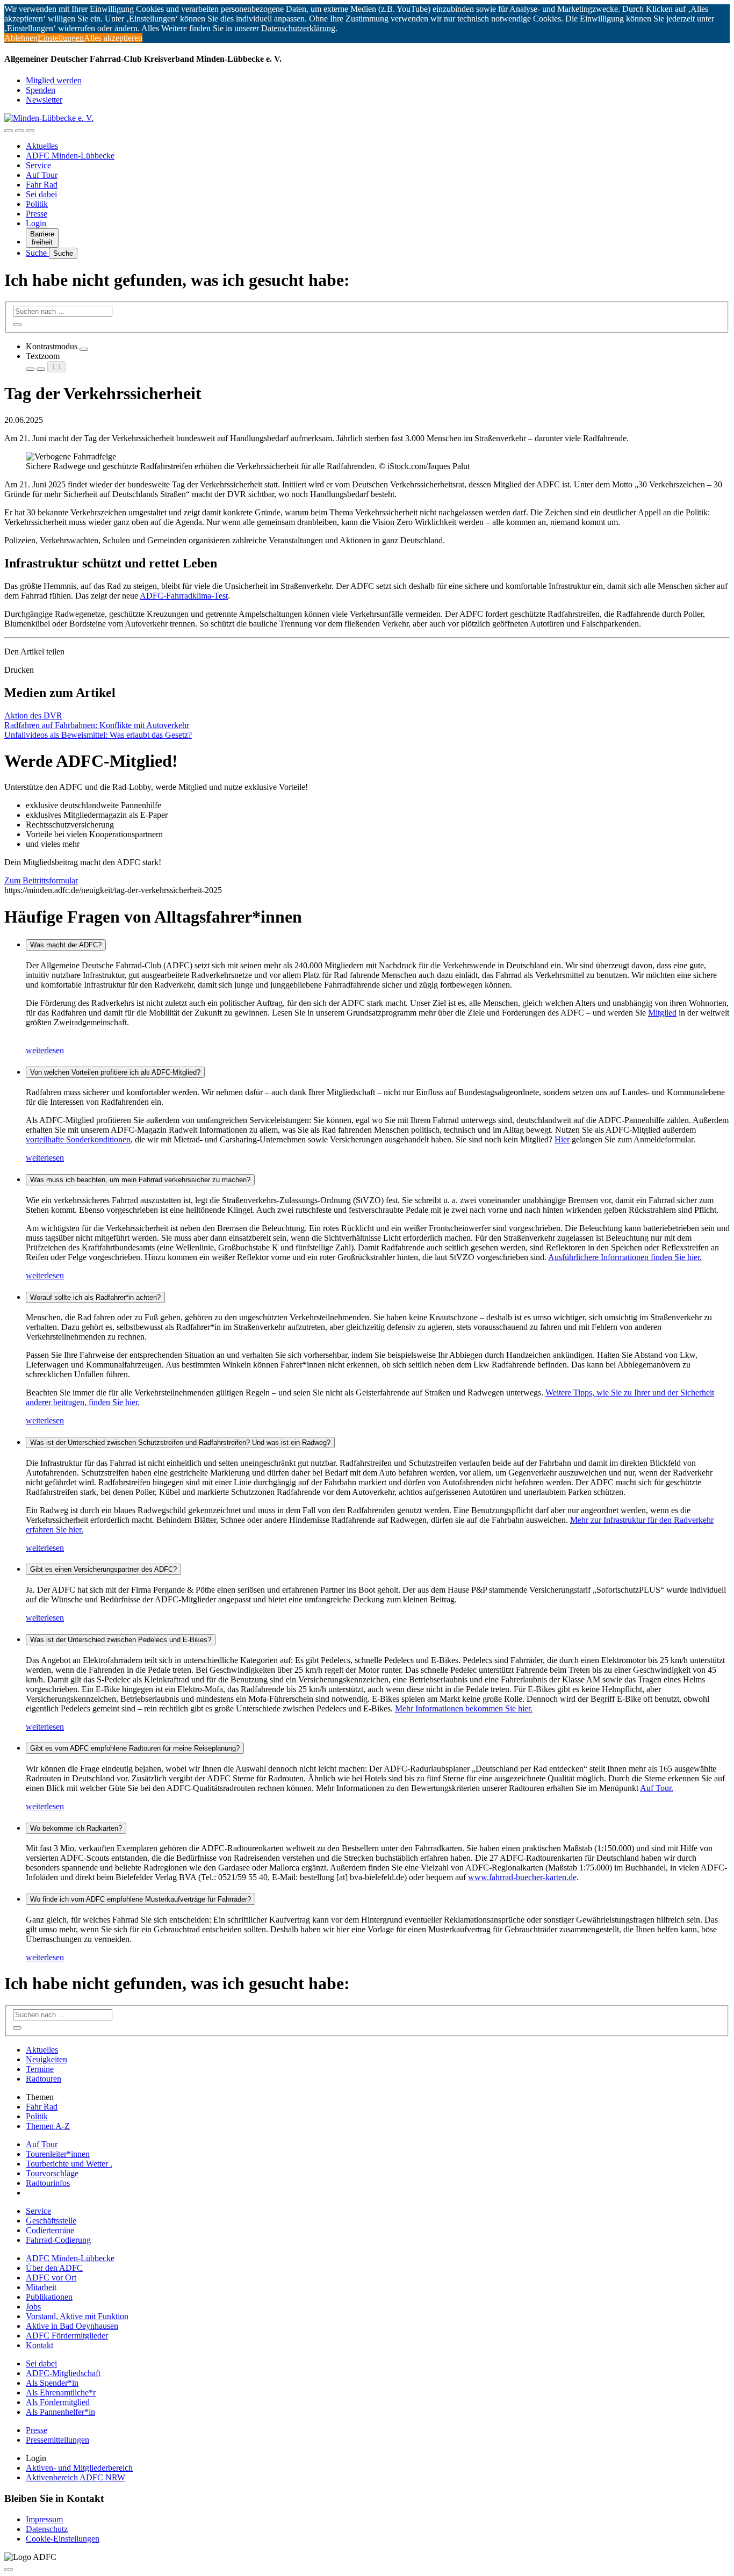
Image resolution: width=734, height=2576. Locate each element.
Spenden (41, 90)
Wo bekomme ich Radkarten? (76, 1828)
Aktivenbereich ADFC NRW (75, 2477)
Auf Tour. (657, 1788)
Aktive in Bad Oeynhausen (72, 2326)
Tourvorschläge (52, 2173)
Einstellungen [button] (61, 38)
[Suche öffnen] (19, 131)
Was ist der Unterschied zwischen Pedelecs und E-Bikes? (121, 1640)
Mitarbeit (41, 2287)
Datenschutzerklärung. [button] (299, 28)
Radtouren (44, 2079)
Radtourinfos (48, 2183)
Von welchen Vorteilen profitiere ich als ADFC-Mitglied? (115, 1072)
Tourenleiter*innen (58, 2154)
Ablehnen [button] (21, 38)
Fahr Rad (42, 185)
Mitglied (662, 1013)
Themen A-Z (48, 2126)
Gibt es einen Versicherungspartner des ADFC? (103, 1569)
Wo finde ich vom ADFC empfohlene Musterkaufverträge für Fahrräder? (141, 1899)
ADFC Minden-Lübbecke (70, 156)
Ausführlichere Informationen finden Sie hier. (625, 1257)
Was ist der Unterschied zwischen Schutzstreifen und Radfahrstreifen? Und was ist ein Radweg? (180, 1442)
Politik (37, 204)
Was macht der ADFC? (66, 945)
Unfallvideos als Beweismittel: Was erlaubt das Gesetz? (98, 735)
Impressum (44, 2519)
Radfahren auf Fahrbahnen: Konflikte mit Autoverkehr (97, 725)
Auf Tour (42, 175)
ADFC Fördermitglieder (67, 2336)
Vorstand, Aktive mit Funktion (77, 2316)
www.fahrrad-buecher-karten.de (522, 1877)
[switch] (84, 349)
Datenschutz (47, 2529)
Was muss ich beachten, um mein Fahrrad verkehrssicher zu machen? (140, 1180)
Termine (40, 2069)
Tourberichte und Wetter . (69, 2164)
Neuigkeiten (46, 2059)
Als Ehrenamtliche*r (61, 2392)
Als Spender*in (52, 2383)
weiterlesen (45, 1050)
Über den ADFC (54, 2268)
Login (36, 223)
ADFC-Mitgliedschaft (63, 2373)
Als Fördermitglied (58, 2402)
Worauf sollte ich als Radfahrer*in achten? (95, 1297)
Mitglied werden (54, 80)
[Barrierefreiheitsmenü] (9, 131)
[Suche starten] (17, 325)
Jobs (33, 2307)
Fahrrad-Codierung (58, 2240)
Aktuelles (42, 146)
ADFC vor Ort (51, 2278)
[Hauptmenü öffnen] (30, 131)
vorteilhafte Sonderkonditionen (78, 1139)
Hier (562, 1139)
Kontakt (39, 2345)
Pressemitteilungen (57, 2440)
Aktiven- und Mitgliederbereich (79, 2468)
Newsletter (44, 100)
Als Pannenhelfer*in (60, 2412)
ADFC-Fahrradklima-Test (184, 596)
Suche (37, 253)
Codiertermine (50, 2230)
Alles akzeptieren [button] (113, 38)
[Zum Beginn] (9, 2570)
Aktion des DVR (33, 715)
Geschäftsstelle (51, 2221)
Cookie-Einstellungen (63, 2539)
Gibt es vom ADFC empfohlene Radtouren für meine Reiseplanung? (135, 1748)
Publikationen (49, 2297)
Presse (37, 214)
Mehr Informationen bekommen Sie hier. (464, 1708)
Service (38, 165)
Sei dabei (41, 194)
